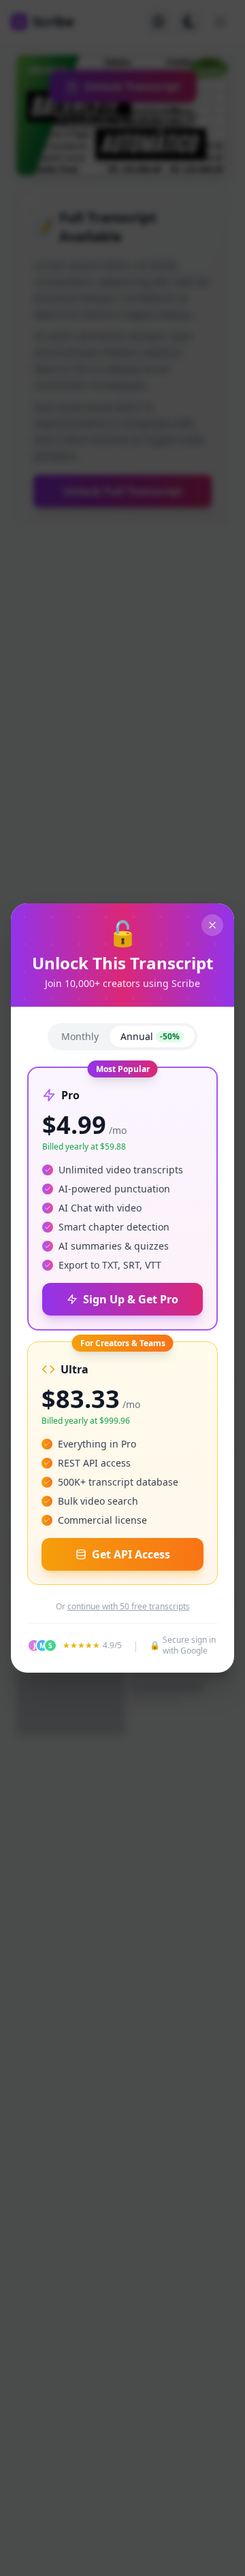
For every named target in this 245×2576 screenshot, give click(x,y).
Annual (150, 1036)
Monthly (80, 1036)
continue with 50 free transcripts (129, 1607)
